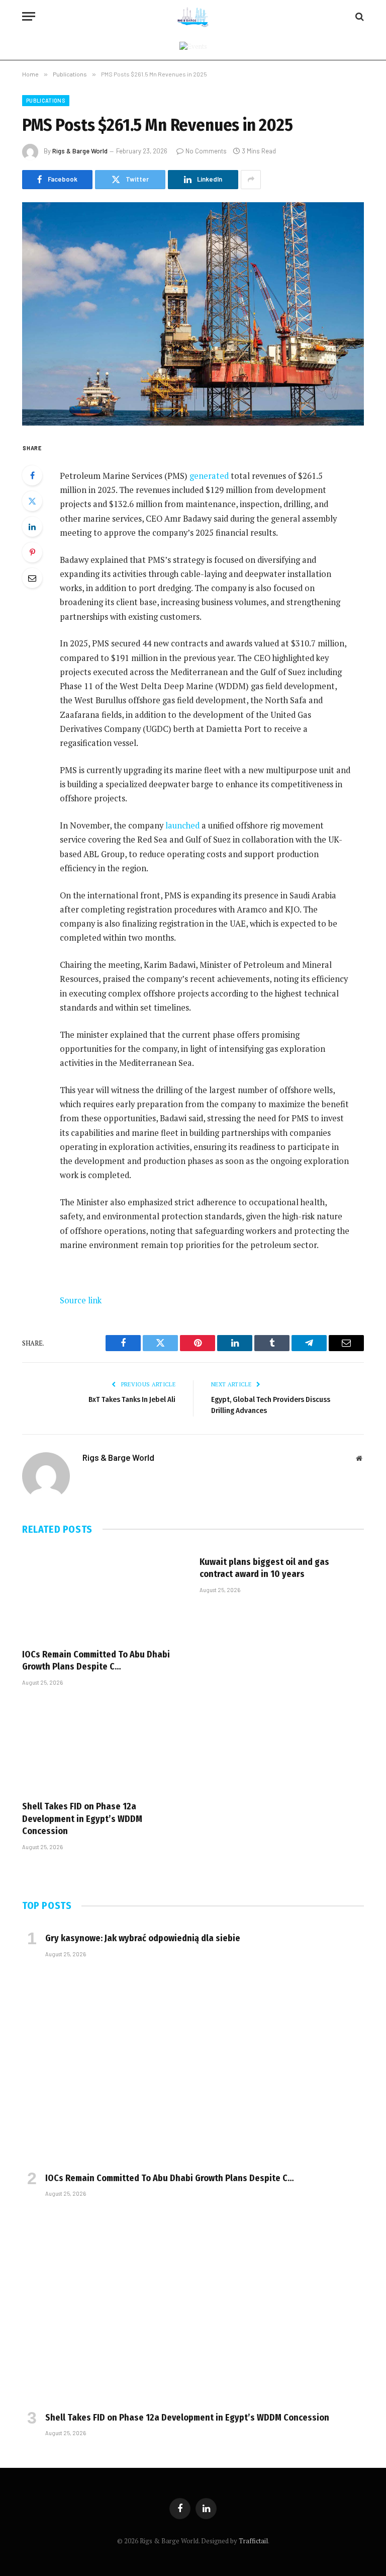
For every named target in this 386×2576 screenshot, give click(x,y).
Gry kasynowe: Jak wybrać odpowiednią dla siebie (143, 1938)
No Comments (206, 151)
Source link (81, 1300)
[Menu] (29, 16)
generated (209, 476)
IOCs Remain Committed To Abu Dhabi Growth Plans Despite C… (96, 1660)
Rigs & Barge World (80, 151)
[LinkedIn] (32, 527)
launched (182, 825)
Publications (46, 100)
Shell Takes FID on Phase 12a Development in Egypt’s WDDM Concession (82, 1819)
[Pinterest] (32, 552)
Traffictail (253, 2541)
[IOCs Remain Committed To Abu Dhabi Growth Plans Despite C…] (104, 1594)
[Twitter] (32, 501)
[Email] (32, 578)
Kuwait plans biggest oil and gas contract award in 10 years (264, 1568)
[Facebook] (32, 475)
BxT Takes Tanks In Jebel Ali (132, 1399)
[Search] (359, 16)
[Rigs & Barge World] (193, 16)
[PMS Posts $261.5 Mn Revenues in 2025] (193, 314)
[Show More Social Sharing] (251, 180)
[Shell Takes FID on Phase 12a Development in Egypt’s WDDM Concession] (104, 1746)
